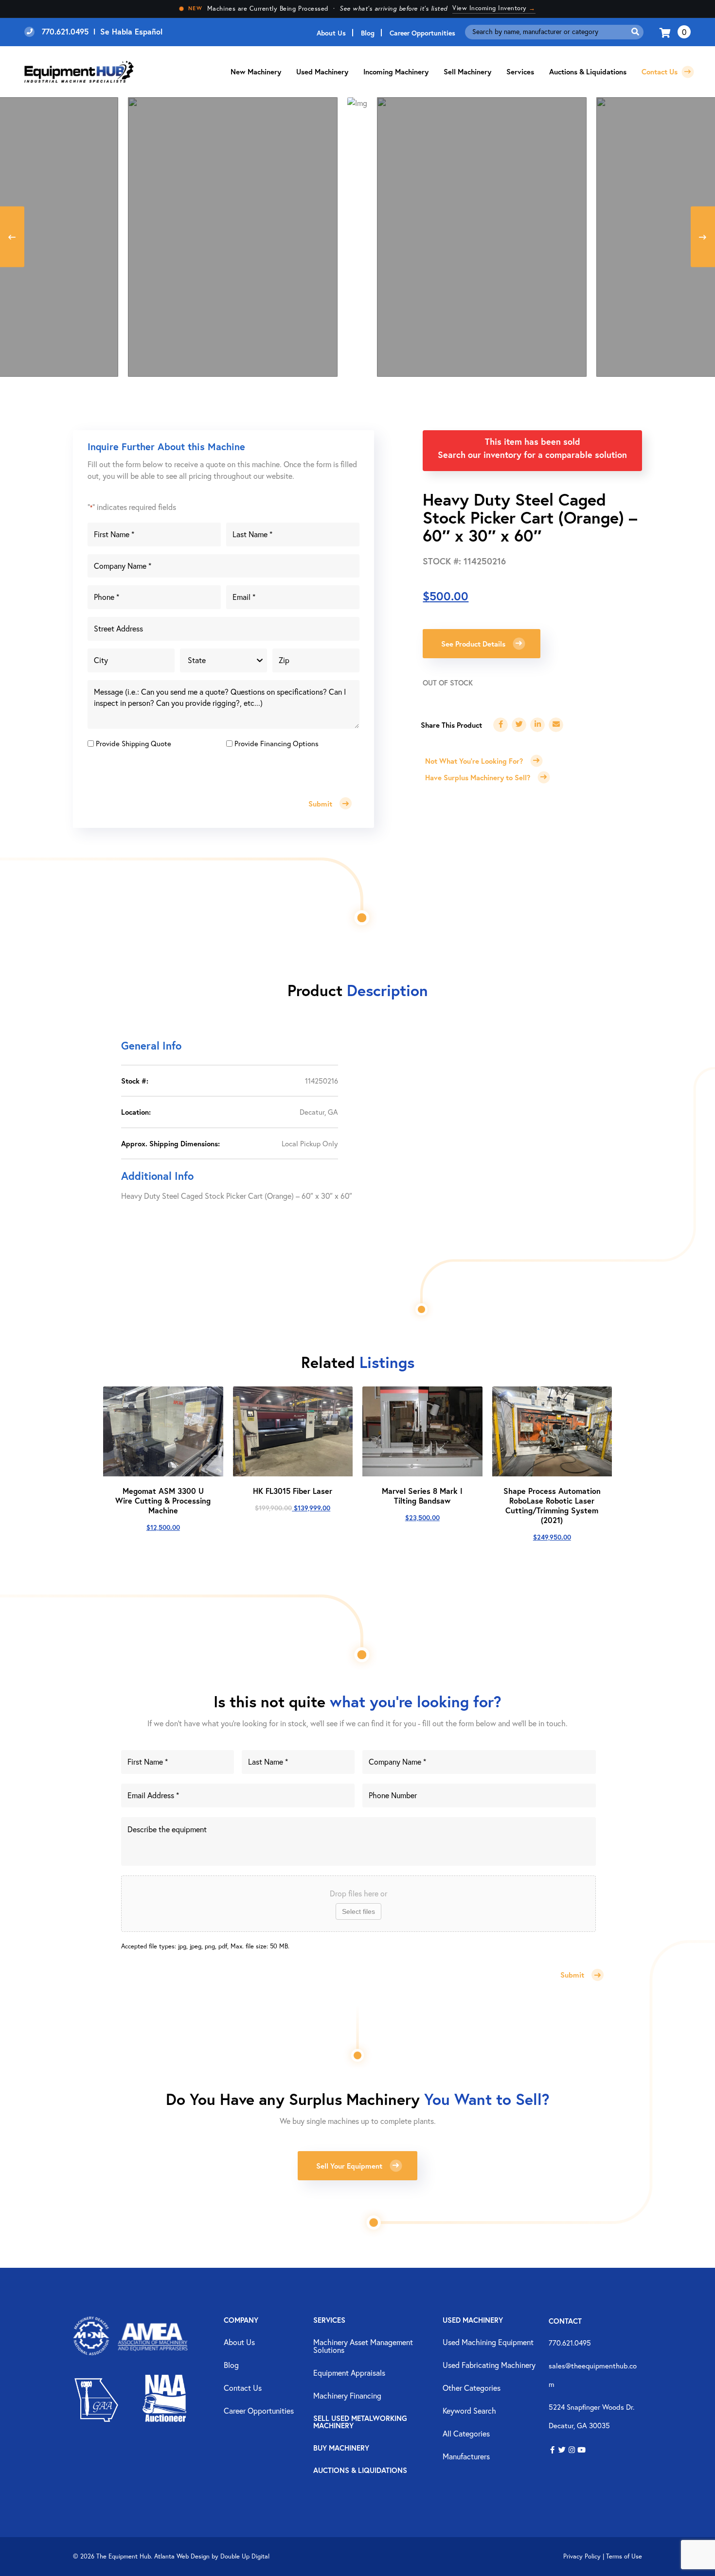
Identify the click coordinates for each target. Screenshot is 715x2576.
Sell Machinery (467, 71)
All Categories (466, 2434)
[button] (552, 2450)
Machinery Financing (347, 2396)
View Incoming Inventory (494, 8)
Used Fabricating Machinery (489, 2366)
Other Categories (472, 2388)
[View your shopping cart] (666, 32)
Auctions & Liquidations (588, 71)
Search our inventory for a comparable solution (532, 455)
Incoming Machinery (396, 71)
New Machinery (256, 71)
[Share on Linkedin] (537, 725)
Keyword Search (469, 2411)
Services (329, 2321)
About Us (331, 33)
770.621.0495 (570, 2343)
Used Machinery (322, 71)
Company (241, 2321)
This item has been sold (533, 441)
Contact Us (661, 71)
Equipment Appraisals (349, 2373)
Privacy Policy (582, 2556)
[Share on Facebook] (500, 725)
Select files (358, 1911)
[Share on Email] (556, 725)
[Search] (635, 32)
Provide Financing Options (277, 743)
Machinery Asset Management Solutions (363, 2347)
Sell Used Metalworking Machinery (360, 2422)
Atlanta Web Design (182, 2556)
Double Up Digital (245, 2556)
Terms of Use (624, 2556)
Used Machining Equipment (488, 2343)
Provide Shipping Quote (134, 743)
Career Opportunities (422, 33)
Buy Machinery (341, 2448)
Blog (368, 33)
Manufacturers (466, 2457)
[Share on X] (519, 725)
